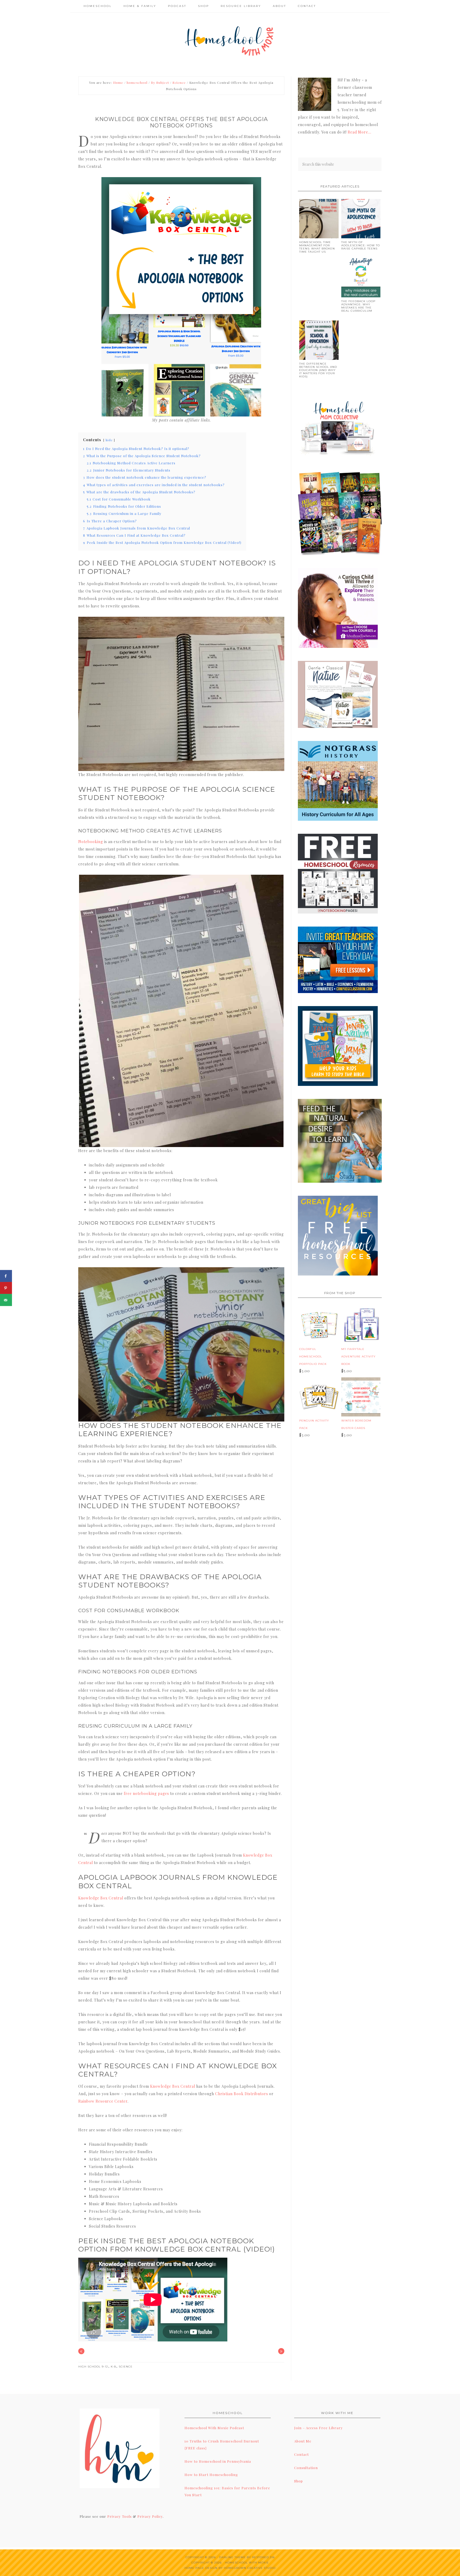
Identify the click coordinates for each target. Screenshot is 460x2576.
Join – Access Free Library (319, 2428)
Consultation (306, 2468)
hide (109, 440)
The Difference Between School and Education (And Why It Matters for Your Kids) (318, 370)
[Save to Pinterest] (6, 1288)
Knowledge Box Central (101, 1898)
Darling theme (232, 2557)
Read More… (360, 132)
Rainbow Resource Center (103, 2101)
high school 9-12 (93, 2367)
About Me (303, 2441)
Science (126, 2367)
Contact (301, 2454)
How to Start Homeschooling (211, 2475)
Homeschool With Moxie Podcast (214, 2428)
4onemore (230, 40)
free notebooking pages (146, 1793)
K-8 (113, 2367)
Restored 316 (263, 2557)
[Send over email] (6, 1300)
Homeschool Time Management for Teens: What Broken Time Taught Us (317, 247)
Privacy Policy (150, 2516)
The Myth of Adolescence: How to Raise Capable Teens (361, 245)
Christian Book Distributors (242, 2094)
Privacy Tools (120, 2516)
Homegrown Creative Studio (250, 2568)
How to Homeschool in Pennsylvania (218, 2461)
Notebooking (91, 842)
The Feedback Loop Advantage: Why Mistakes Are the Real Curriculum (358, 306)
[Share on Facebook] (6, 1276)
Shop (299, 2481)
